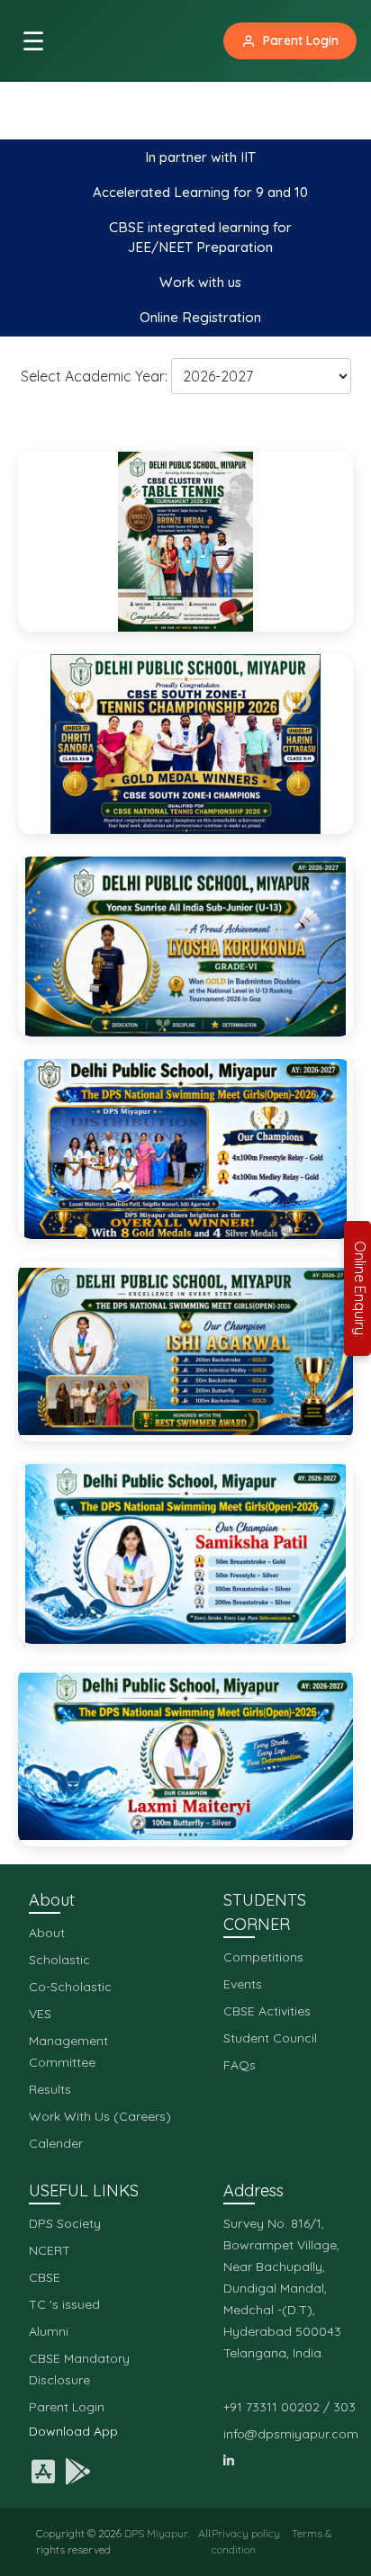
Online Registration (200, 317)
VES (40, 2014)
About (47, 1933)
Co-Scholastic (70, 1987)
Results (50, 2089)
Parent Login (301, 40)
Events (243, 1984)
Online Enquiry (360, 1288)
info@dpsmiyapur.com (291, 2434)
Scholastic (59, 1960)
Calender (56, 2143)
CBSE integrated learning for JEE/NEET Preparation (200, 238)
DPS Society (65, 2223)
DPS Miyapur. (157, 2533)
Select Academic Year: (94, 376)
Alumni (49, 2331)
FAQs (240, 2065)
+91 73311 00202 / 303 (290, 2407)
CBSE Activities (267, 2011)
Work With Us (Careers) (100, 2116)
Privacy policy (246, 2533)
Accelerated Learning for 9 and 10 (200, 192)
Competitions (263, 1957)
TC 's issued (64, 2304)
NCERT (50, 2250)
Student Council (270, 2038)
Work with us (200, 282)
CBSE (45, 2277)
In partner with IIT (200, 157)
